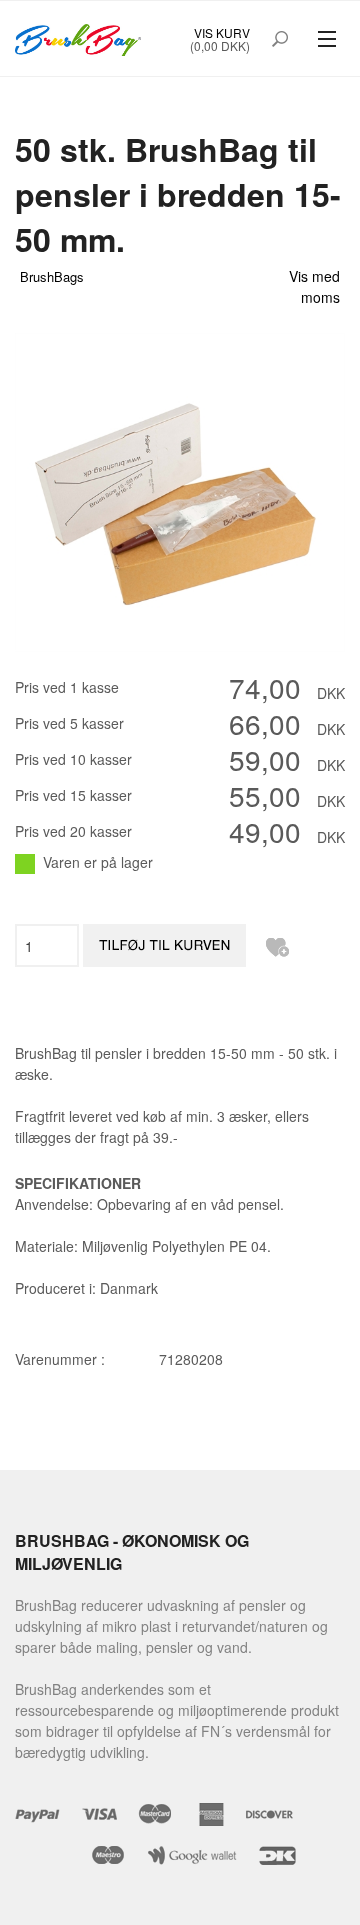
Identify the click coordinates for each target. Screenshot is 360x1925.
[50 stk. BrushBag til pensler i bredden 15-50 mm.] (180, 490)
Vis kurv (222, 32)
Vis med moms (314, 286)
